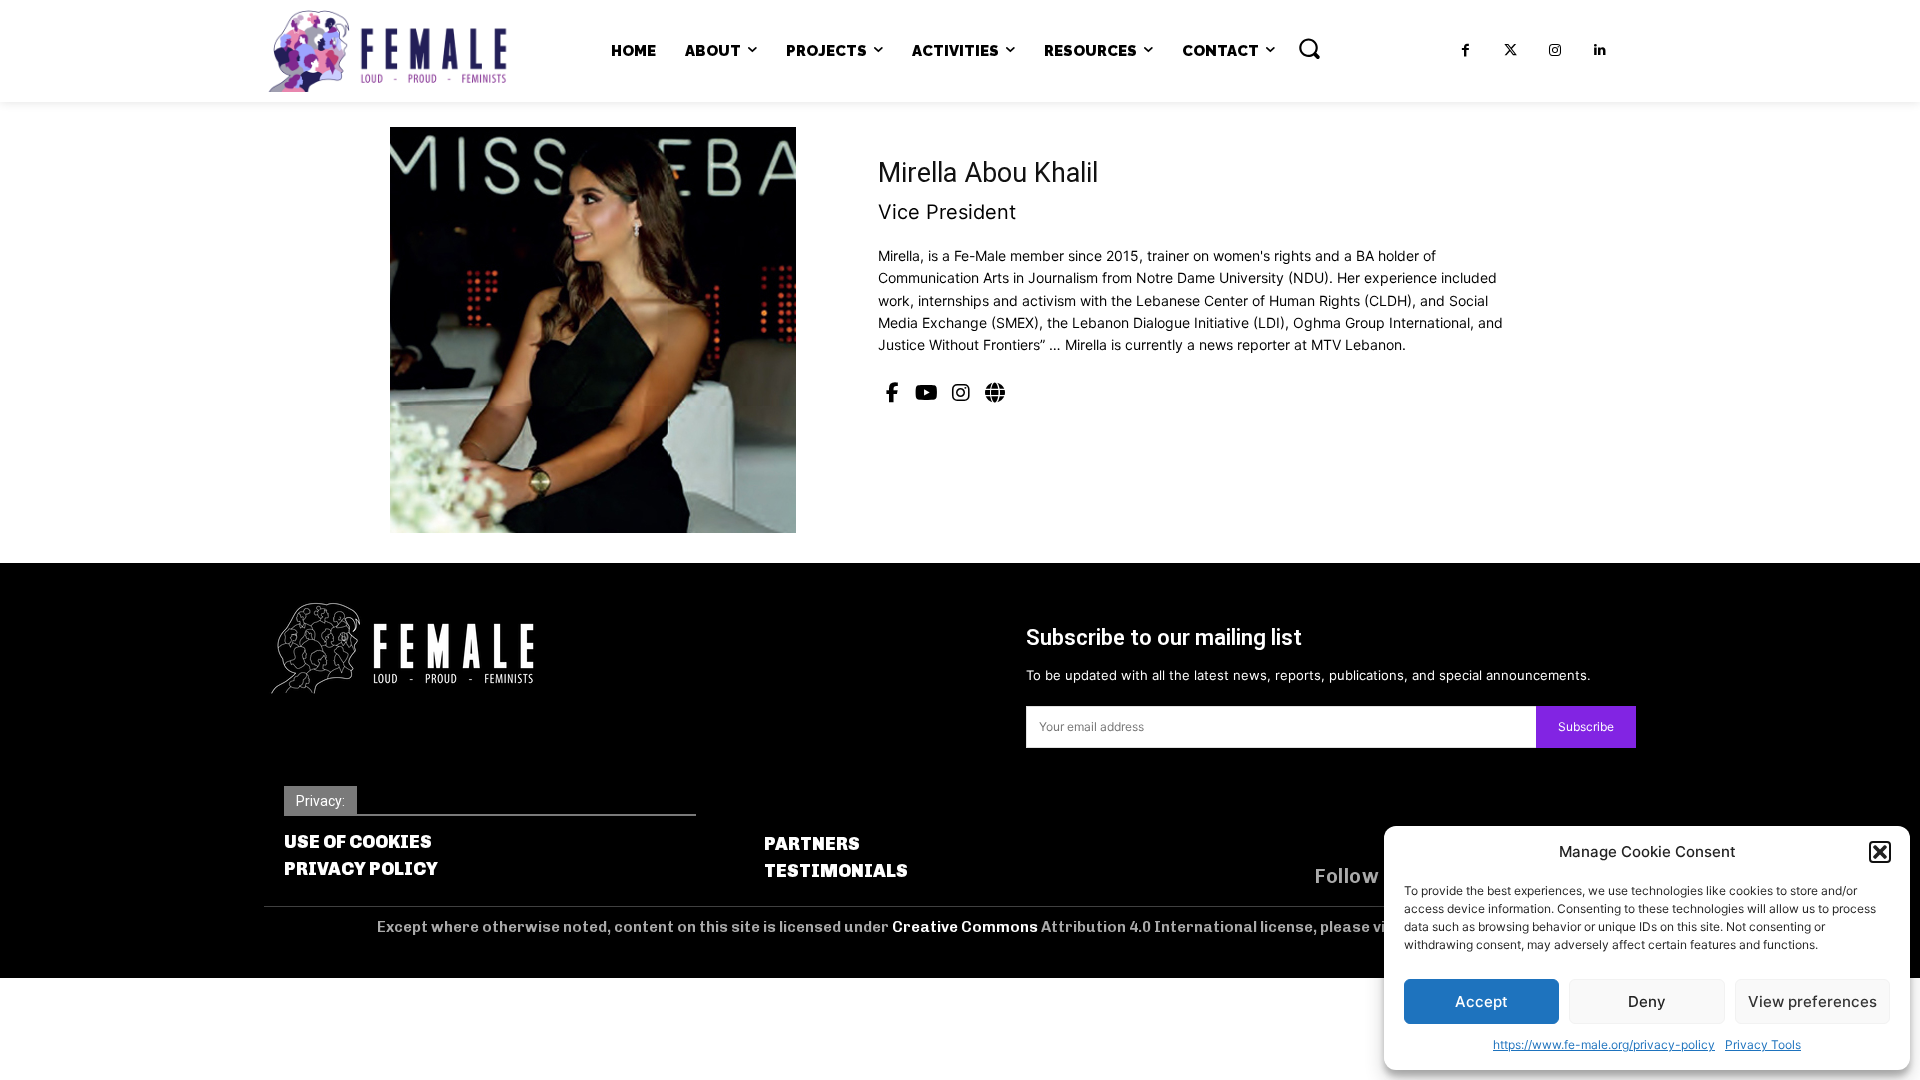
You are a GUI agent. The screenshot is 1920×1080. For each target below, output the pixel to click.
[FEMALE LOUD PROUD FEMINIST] (387, 51)
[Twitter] (1510, 50)
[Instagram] (1555, 50)
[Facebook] (1465, 50)
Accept (1481, 1001)
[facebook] (893, 393)
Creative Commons (966, 927)
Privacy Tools (1763, 1044)
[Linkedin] (1600, 50)
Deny (1647, 1001)
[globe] (995, 393)
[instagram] (961, 393)
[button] (1880, 852)
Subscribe (1586, 726)
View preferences (1812, 1001)
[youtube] (927, 393)
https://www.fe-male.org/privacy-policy (1604, 1044)
